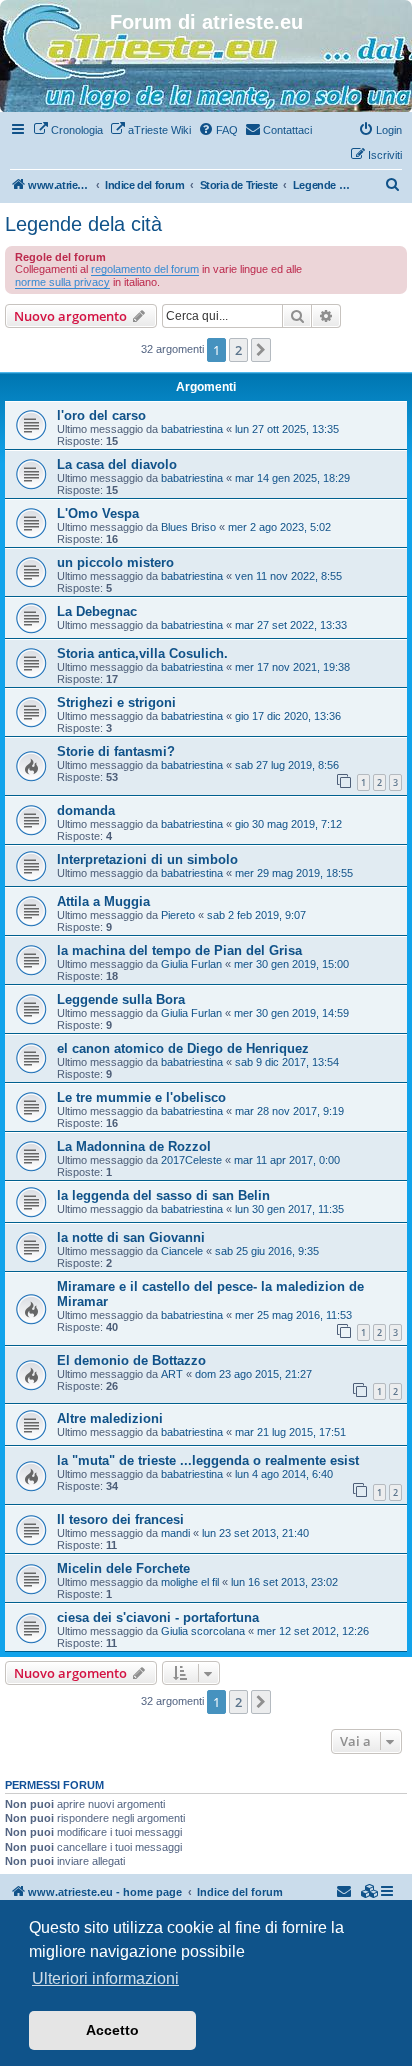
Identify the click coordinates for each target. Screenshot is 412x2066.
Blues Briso (188, 527)
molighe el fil (190, 1582)
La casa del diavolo (117, 464)
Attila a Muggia (103, 901)
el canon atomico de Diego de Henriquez (183, 1048)
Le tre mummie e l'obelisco (141, 1097)
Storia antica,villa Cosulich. (142, 653)
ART (172, 1374)
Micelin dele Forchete (123, 1568)
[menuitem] (68, 130)
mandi (175, 1533)
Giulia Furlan (191, 964)
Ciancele (182, 1251)
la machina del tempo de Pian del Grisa (179, 950)
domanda (86, 810)
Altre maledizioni (110, 1418)
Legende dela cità (83, 224)
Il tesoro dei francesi (120, 1519)
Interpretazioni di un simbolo (147, 859)
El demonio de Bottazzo (131, 1360)
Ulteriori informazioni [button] (105, 1978)
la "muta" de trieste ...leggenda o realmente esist (208, 1460)
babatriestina (192, 429)
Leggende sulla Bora (121, 999)
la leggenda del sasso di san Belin (163, 1195)
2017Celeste (191, 1160)
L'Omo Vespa (98, 513)
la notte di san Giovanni (131, 1237)
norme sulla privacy (62, 282)
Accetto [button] (112, 2030)
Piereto (178, 915)
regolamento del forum (145, 269)
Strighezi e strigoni (116, 702)
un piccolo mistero (115, 562)
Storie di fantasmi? (116, 751)
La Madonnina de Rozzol (134, 1146)
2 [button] (238, 350)
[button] (261, 350)
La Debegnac (97, 611)
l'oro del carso (101, 415)
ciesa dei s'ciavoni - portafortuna (158, 1617)
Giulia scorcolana (203, 1631)
